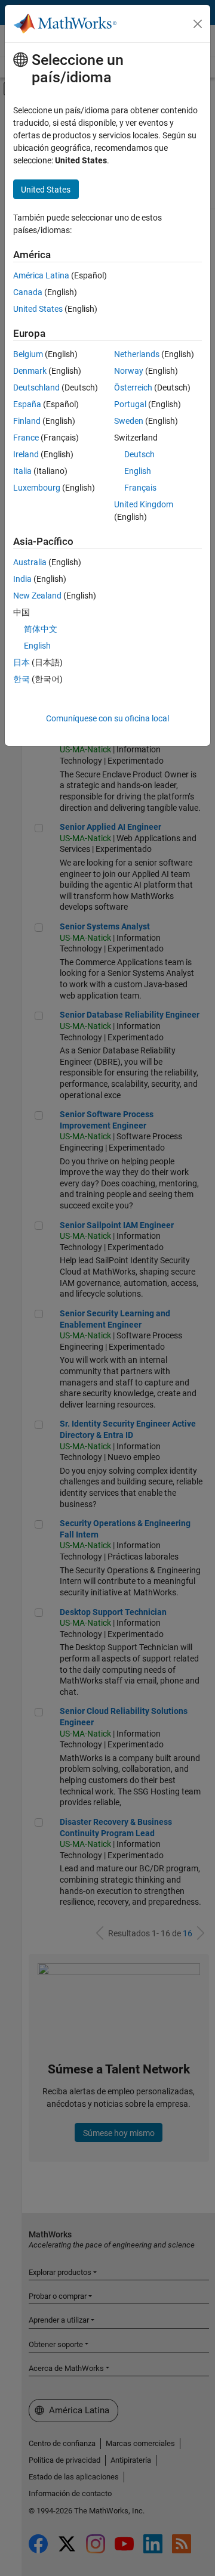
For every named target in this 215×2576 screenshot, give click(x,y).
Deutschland (36, 388)
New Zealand (37, 596)
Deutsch (139, 454)
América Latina (41, 275)
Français (140, 488)
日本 (21, 662)
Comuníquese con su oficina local (107, 718)
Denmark (30, 371)
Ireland (26, 454)
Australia (30, 562)
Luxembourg (37, 488)
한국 (21, 679)
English (138, 471)
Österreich (133, 388)
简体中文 (41, 629)
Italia (22, 471)
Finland (27, 421)
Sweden (129, 421)
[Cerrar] (198, 24)
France (26, 438)
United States (38, 309)
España (27, 404)
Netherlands (137, 354)
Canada (28, 292)
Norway (129, 371)
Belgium (28, 354)
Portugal (130, 404)
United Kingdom (144, 504)
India (22, 579)
